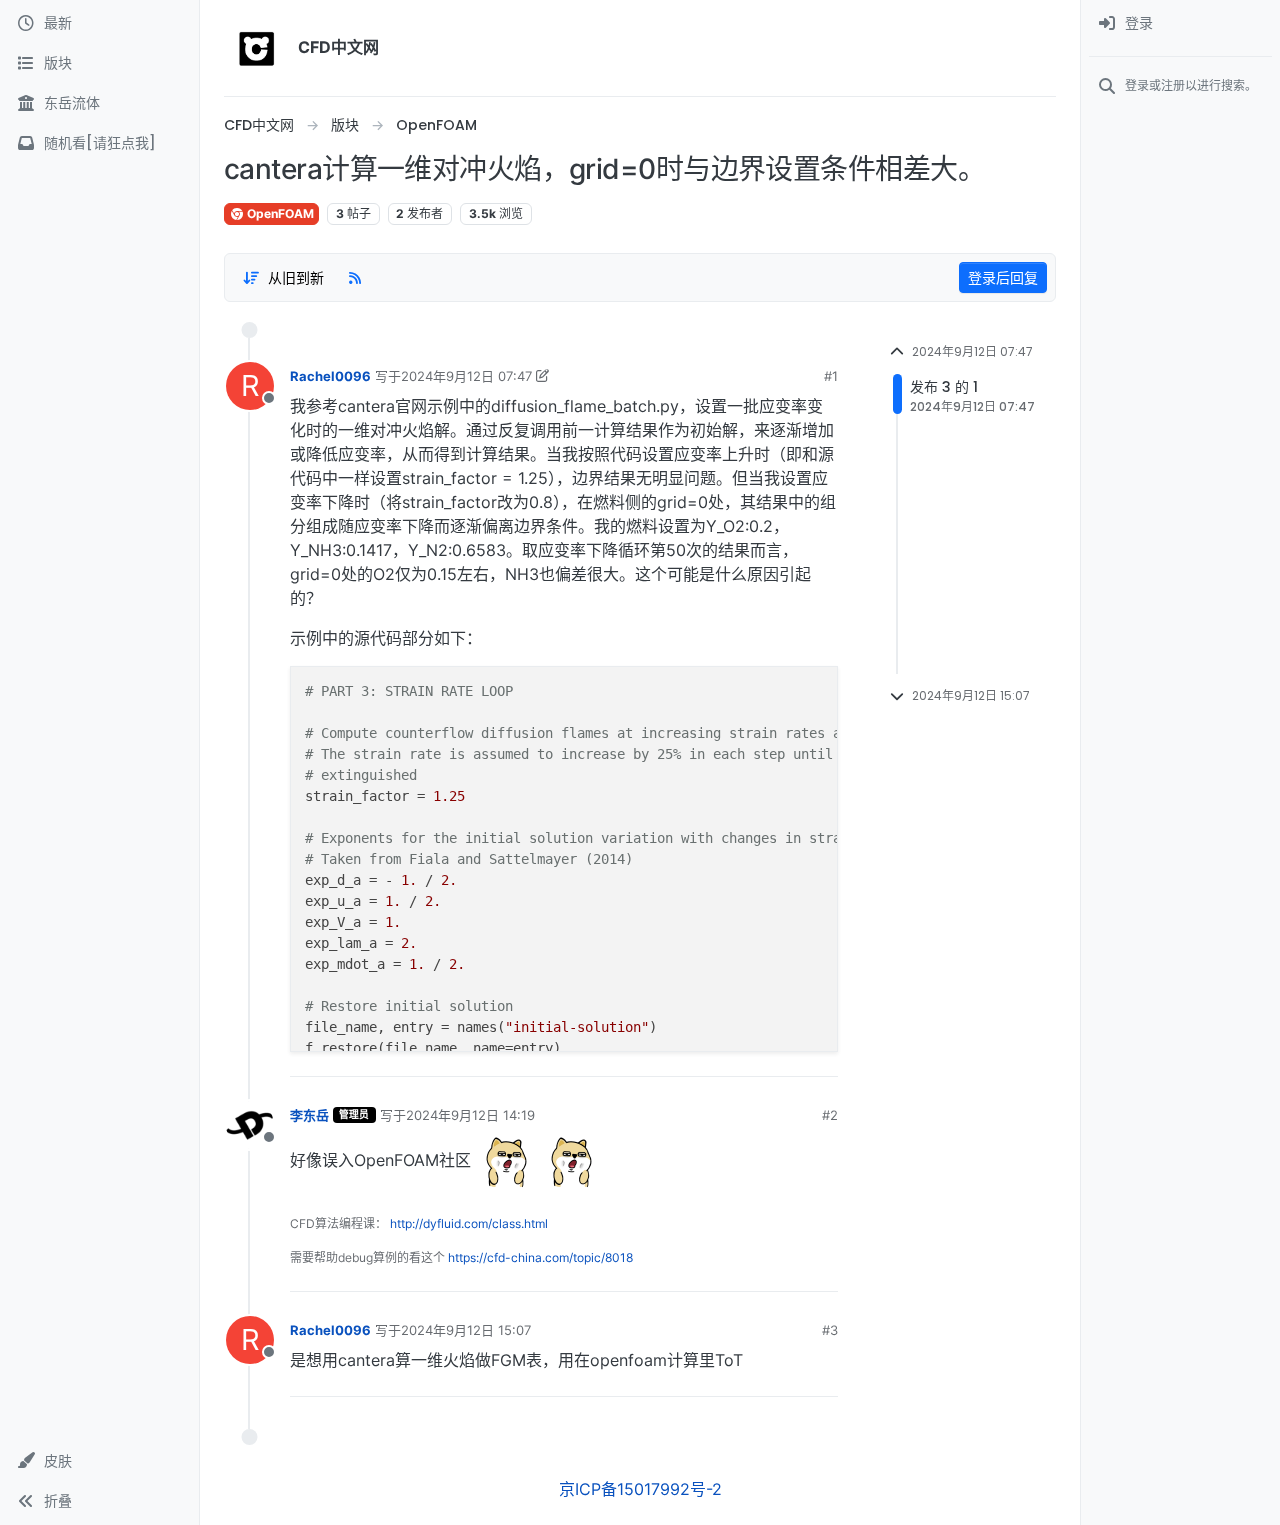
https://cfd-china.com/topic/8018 (540, 1257)
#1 (831, 376)
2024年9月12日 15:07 (466, 1330)
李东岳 (309, 1115)
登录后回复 (1003, 277)
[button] (99, 1461)
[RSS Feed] (355, 277)
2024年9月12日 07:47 (466, 376)
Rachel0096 (330, 376)
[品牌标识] (257, 48)
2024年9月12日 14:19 (470, 1115)
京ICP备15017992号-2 (640, 1489)
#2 (830, 1115)
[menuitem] (1180, 24)
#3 (830, 1330)
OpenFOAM (279, 213)
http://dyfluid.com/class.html (469, 1223)
